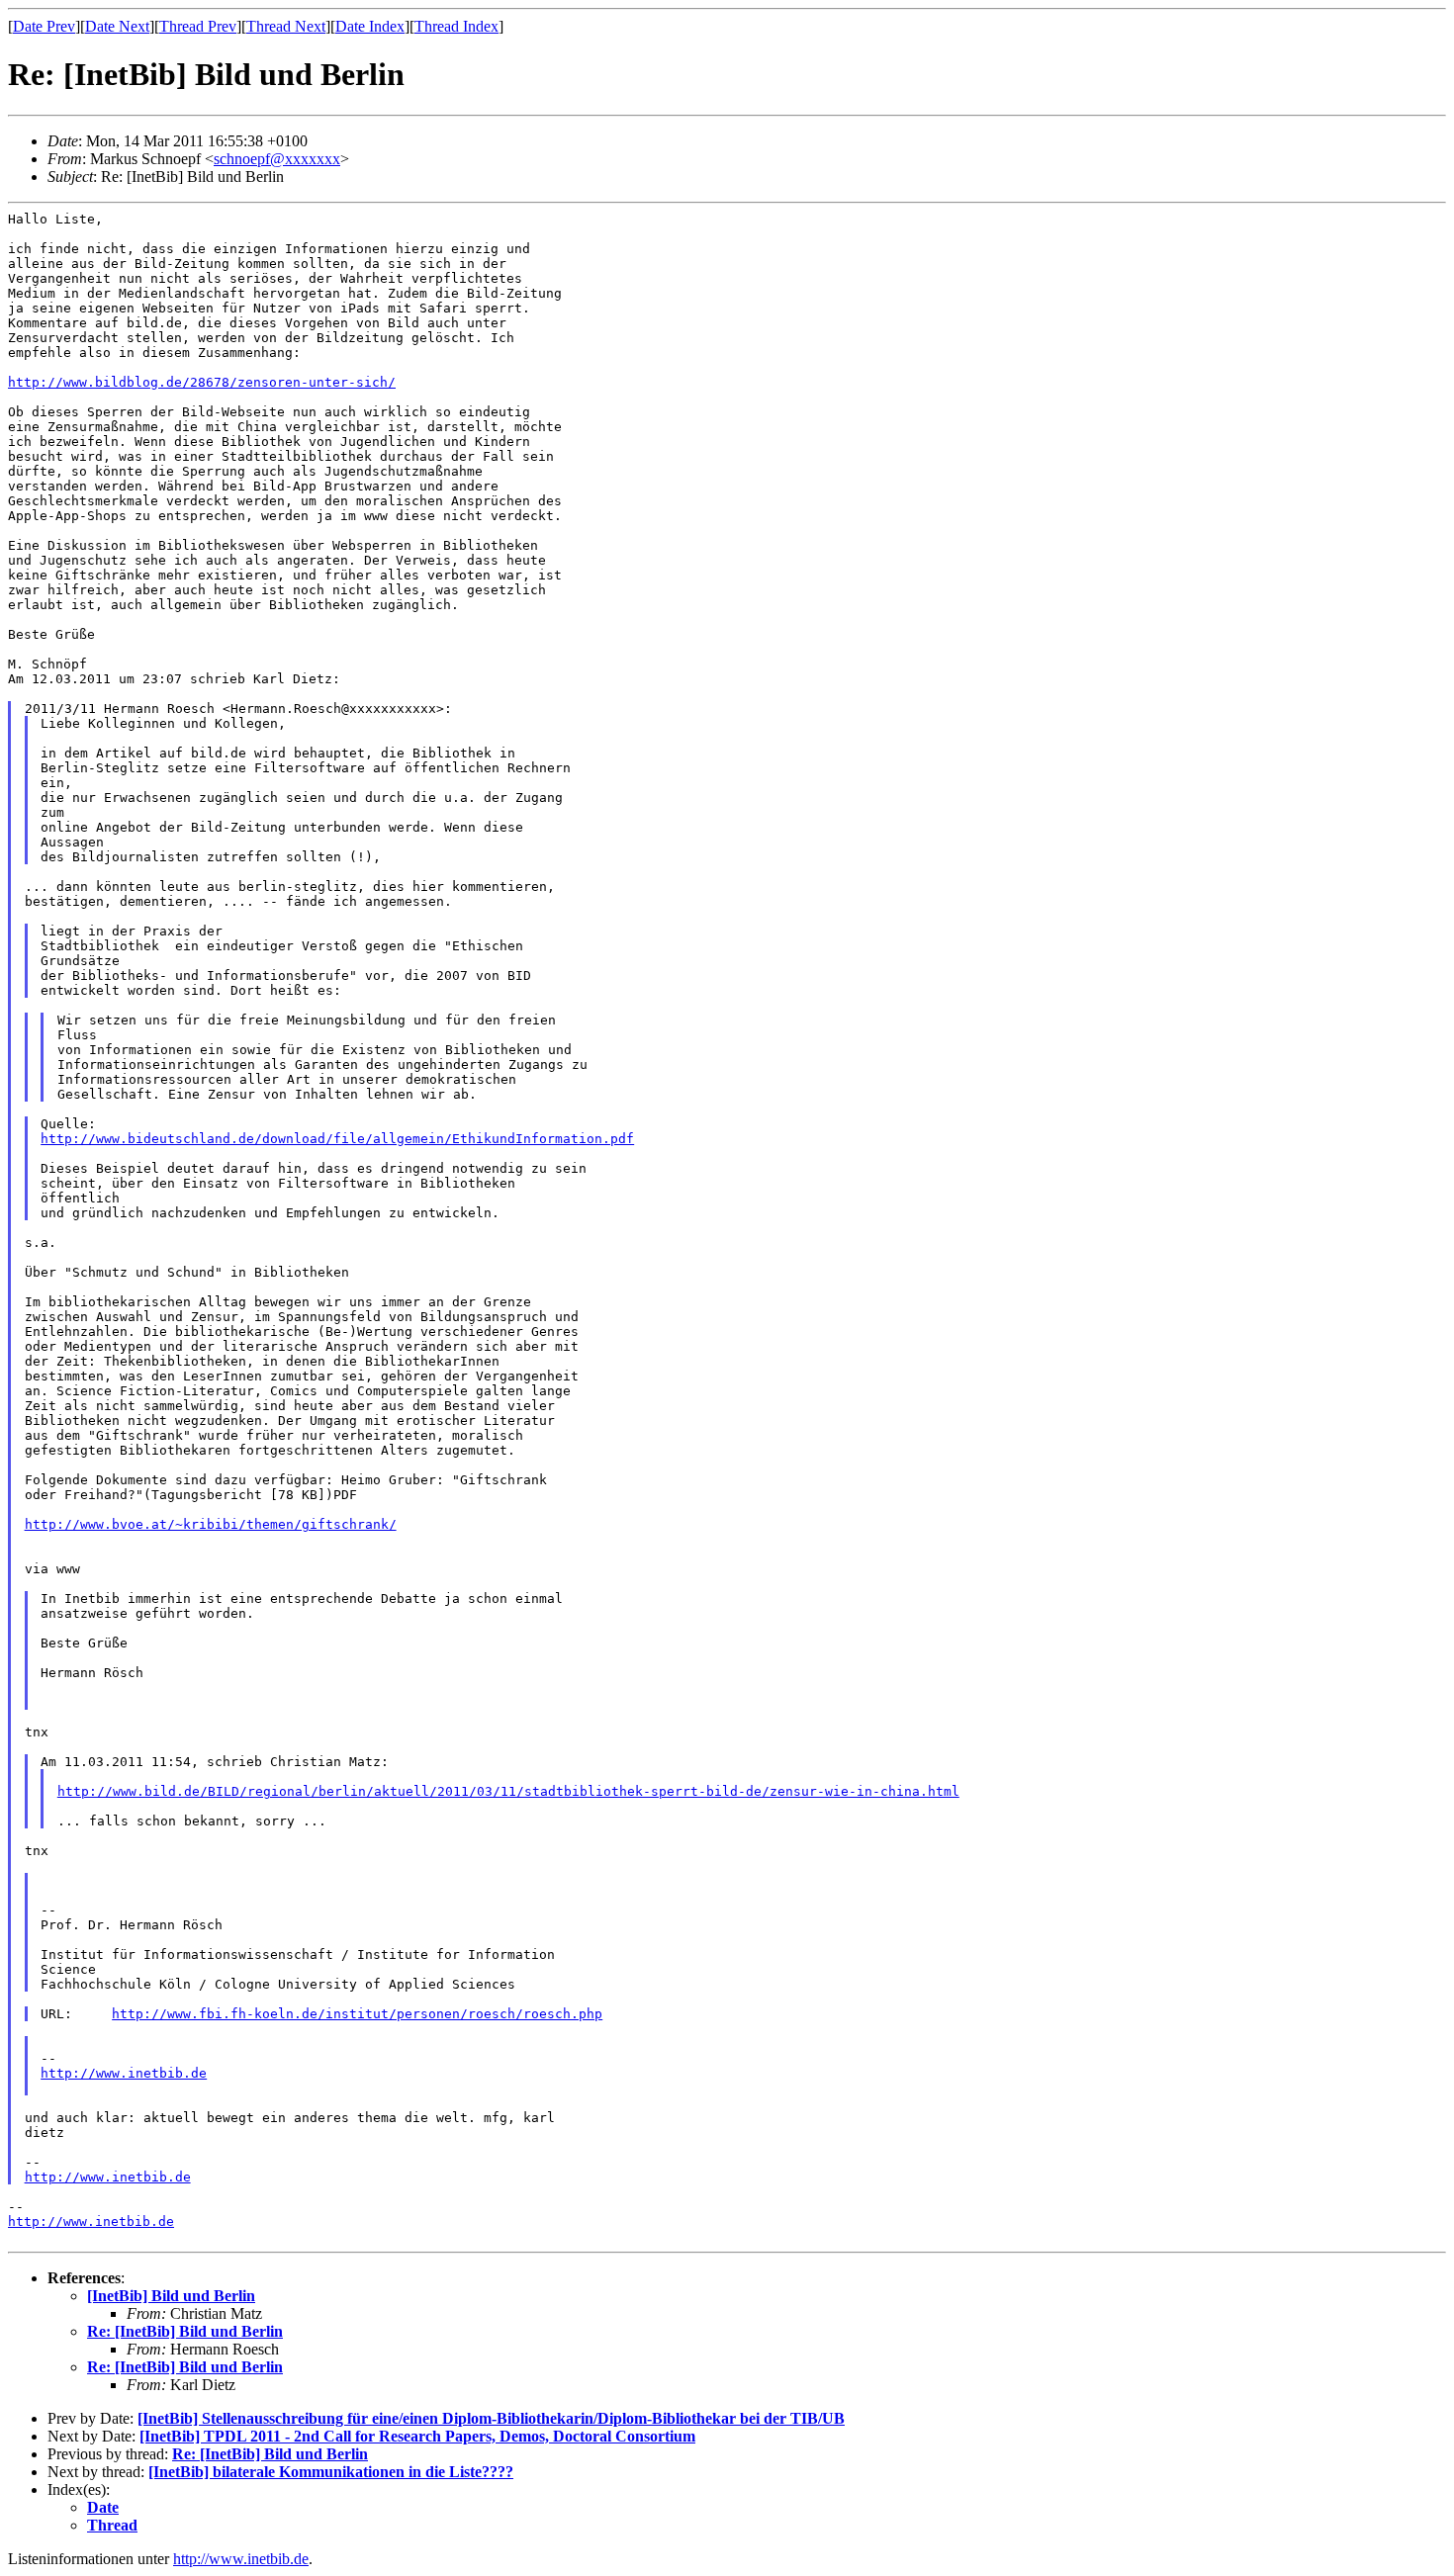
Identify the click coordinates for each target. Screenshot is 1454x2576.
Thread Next (286, 26)
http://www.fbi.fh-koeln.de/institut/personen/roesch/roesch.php (357, 2014)
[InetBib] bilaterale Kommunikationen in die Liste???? (331, 2472)
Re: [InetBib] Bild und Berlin (185, 2331)
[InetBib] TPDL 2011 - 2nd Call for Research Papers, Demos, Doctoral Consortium (417, 2436)
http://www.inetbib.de (124, 2073)
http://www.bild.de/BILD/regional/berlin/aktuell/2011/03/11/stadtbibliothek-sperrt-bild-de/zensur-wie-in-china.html (508, 1791)
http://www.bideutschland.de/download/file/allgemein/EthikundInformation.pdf (337, 1139)
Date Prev (44, 26)
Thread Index (456, 26)
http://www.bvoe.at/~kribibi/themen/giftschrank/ (211, 1524)
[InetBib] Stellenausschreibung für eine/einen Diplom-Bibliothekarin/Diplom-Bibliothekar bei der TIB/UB (491, 2418)
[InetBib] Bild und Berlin (171, 2296)
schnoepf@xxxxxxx (277, 159)
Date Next (117, 26)
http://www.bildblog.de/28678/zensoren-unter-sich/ (202, 382)
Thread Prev (198, 26)
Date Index (370, 26)
